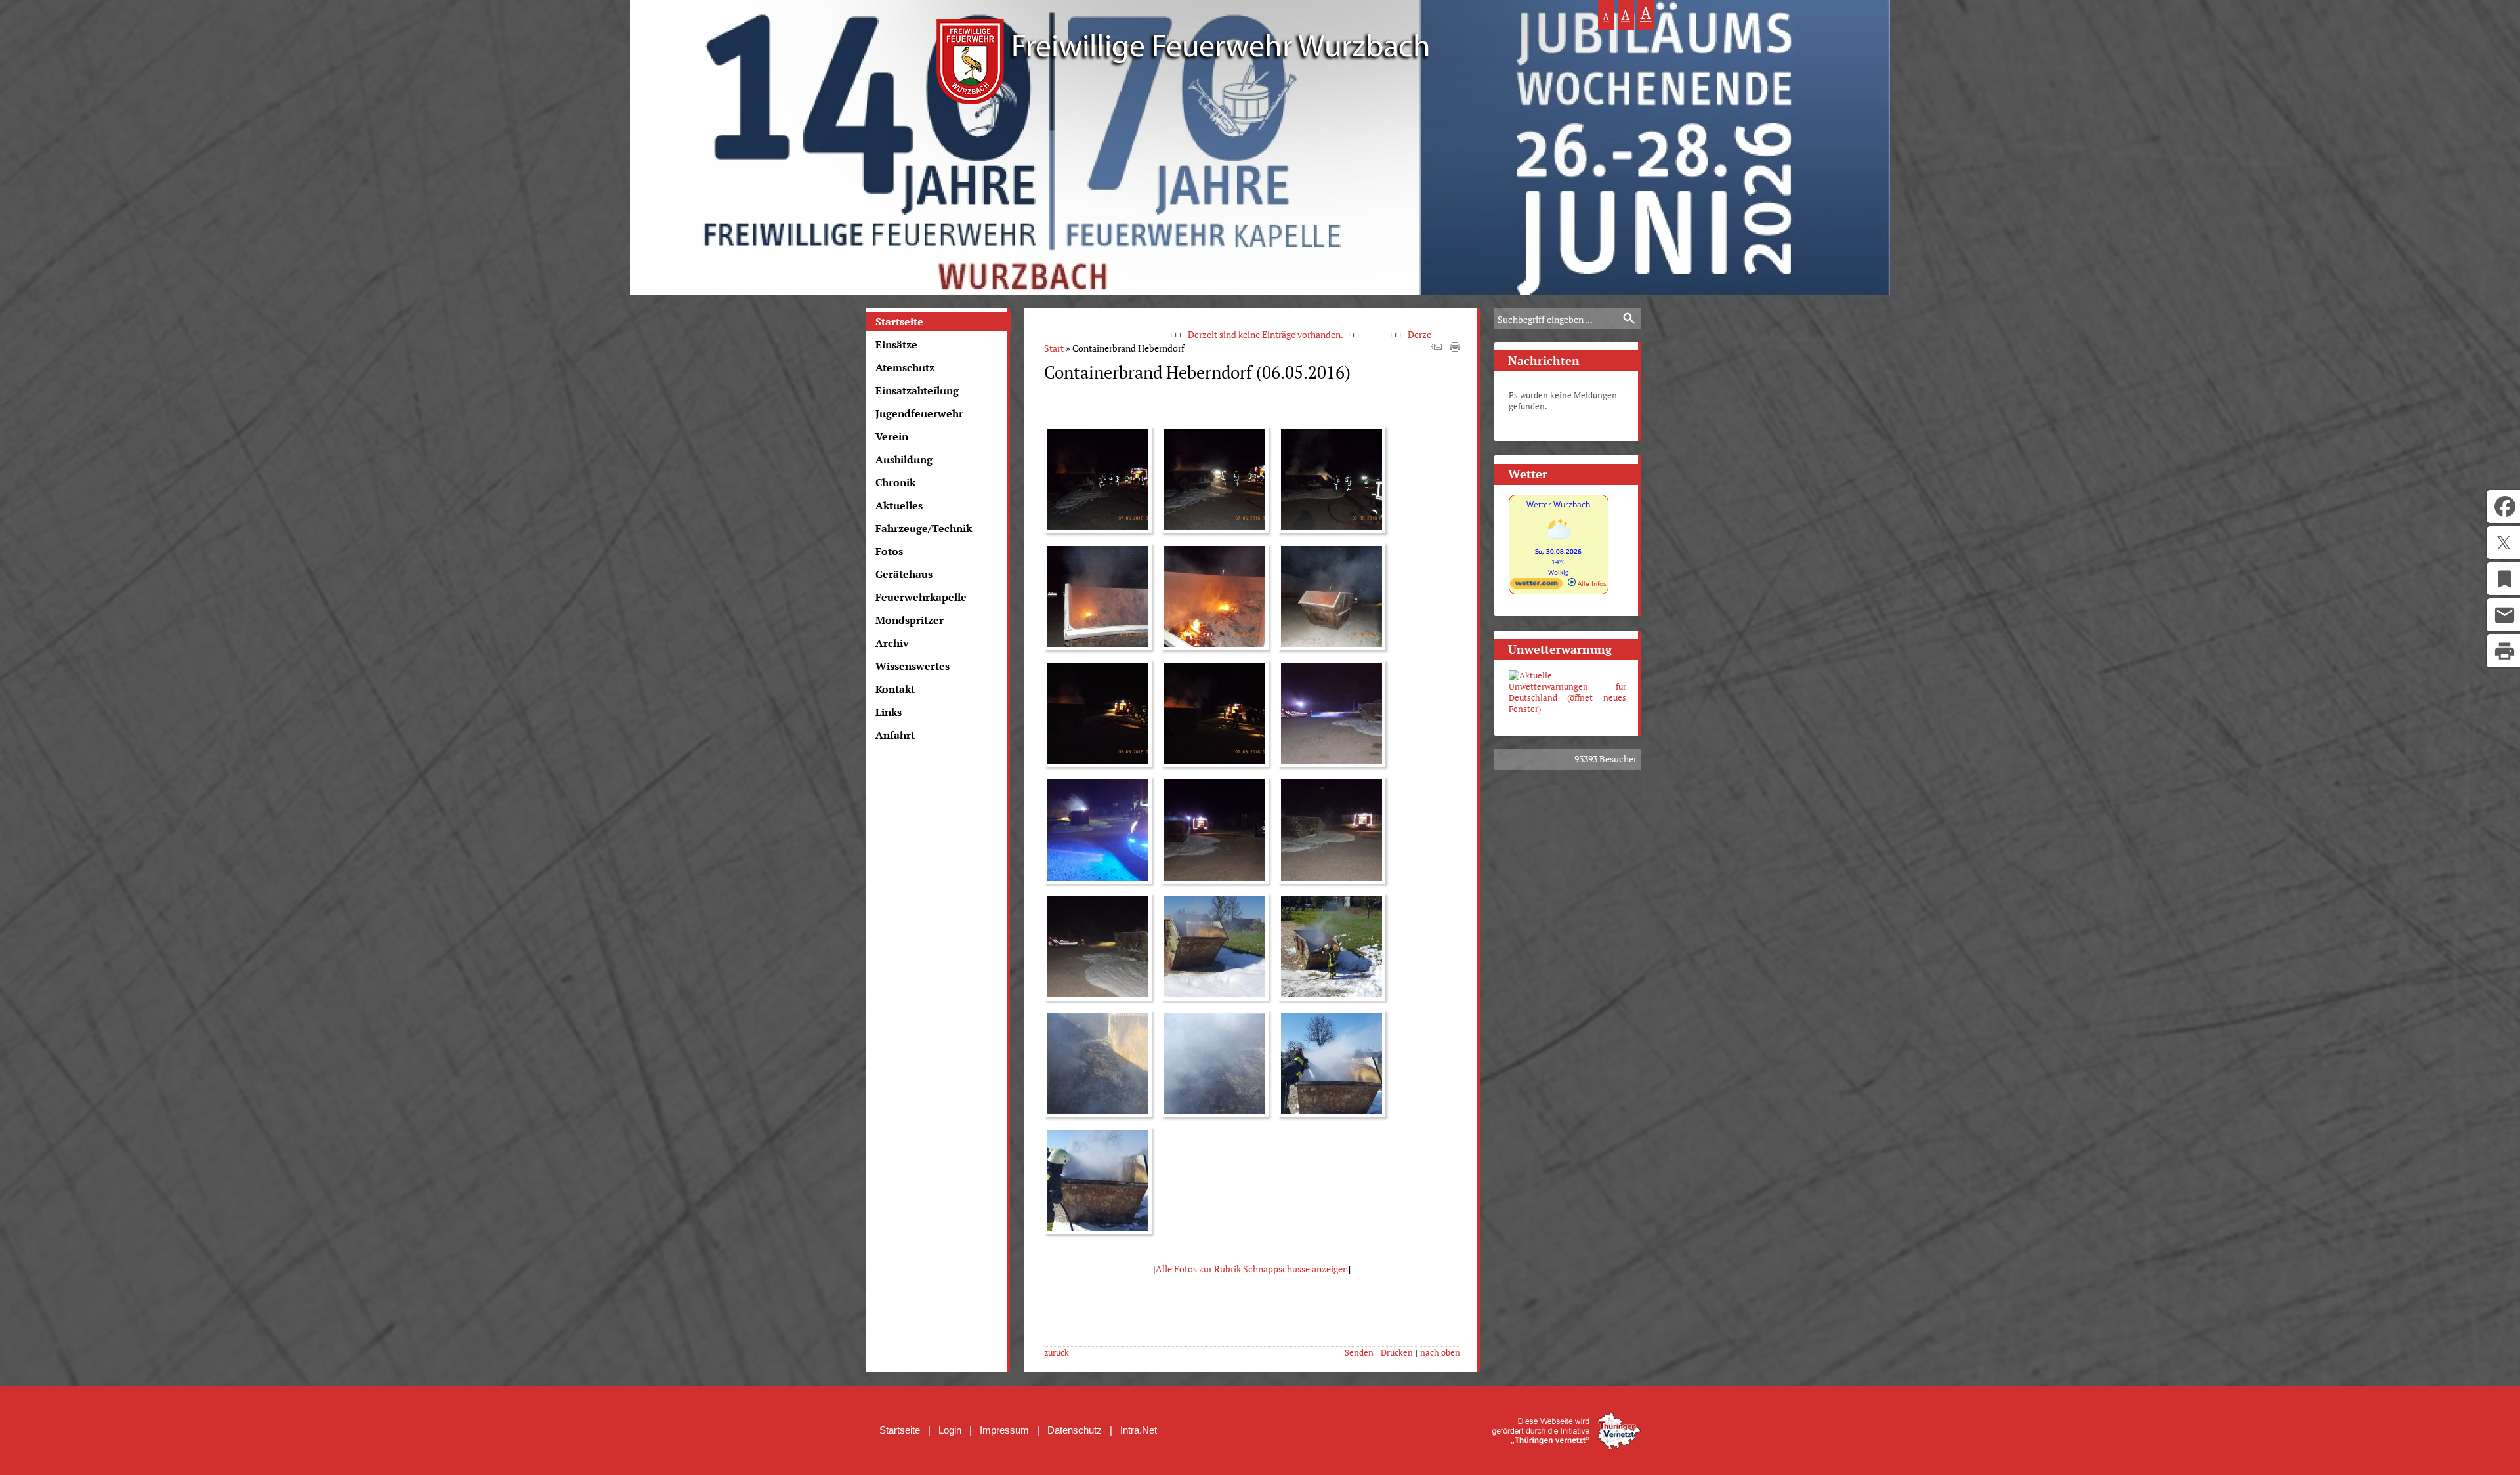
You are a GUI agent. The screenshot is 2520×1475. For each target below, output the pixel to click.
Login (950, 1430)
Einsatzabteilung (917, 390)
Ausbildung (904, 459)
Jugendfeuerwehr (919, 413)
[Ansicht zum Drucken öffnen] (1455, 348)
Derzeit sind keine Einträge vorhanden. (1149, 334)
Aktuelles (899, 505)
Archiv (892, 643)
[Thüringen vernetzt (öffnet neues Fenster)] (1566, 1446)
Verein (892, 436)
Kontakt (895, 689)
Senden (1359, 1353)
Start (1054, 348)
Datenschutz (1075, 1430)
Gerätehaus (904, 574)
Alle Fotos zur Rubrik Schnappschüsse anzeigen (1252, 1269)
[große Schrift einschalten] (1626, 15)
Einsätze (896, 344)
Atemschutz (905, 367)
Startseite (899, 322)
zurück (1057, 1353)
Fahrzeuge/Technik (924, 528)
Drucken (1397, 1353)
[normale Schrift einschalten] (1606, 15)
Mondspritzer (910, 620)
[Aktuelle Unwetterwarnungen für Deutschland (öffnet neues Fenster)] (1567, 692)
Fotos (889, 551)
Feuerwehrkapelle (921, 597)
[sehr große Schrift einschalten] (1646, 15)
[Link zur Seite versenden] (1437, 348)
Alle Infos (1591, 583)
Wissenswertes (913, 666)
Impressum (1004, 1430)
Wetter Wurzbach (1558, 504)
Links (889, 712)
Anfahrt (895, 735)
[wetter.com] (1536, 586)
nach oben (1440, 1353)
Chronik (895, 482)
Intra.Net (1139, 1430)
